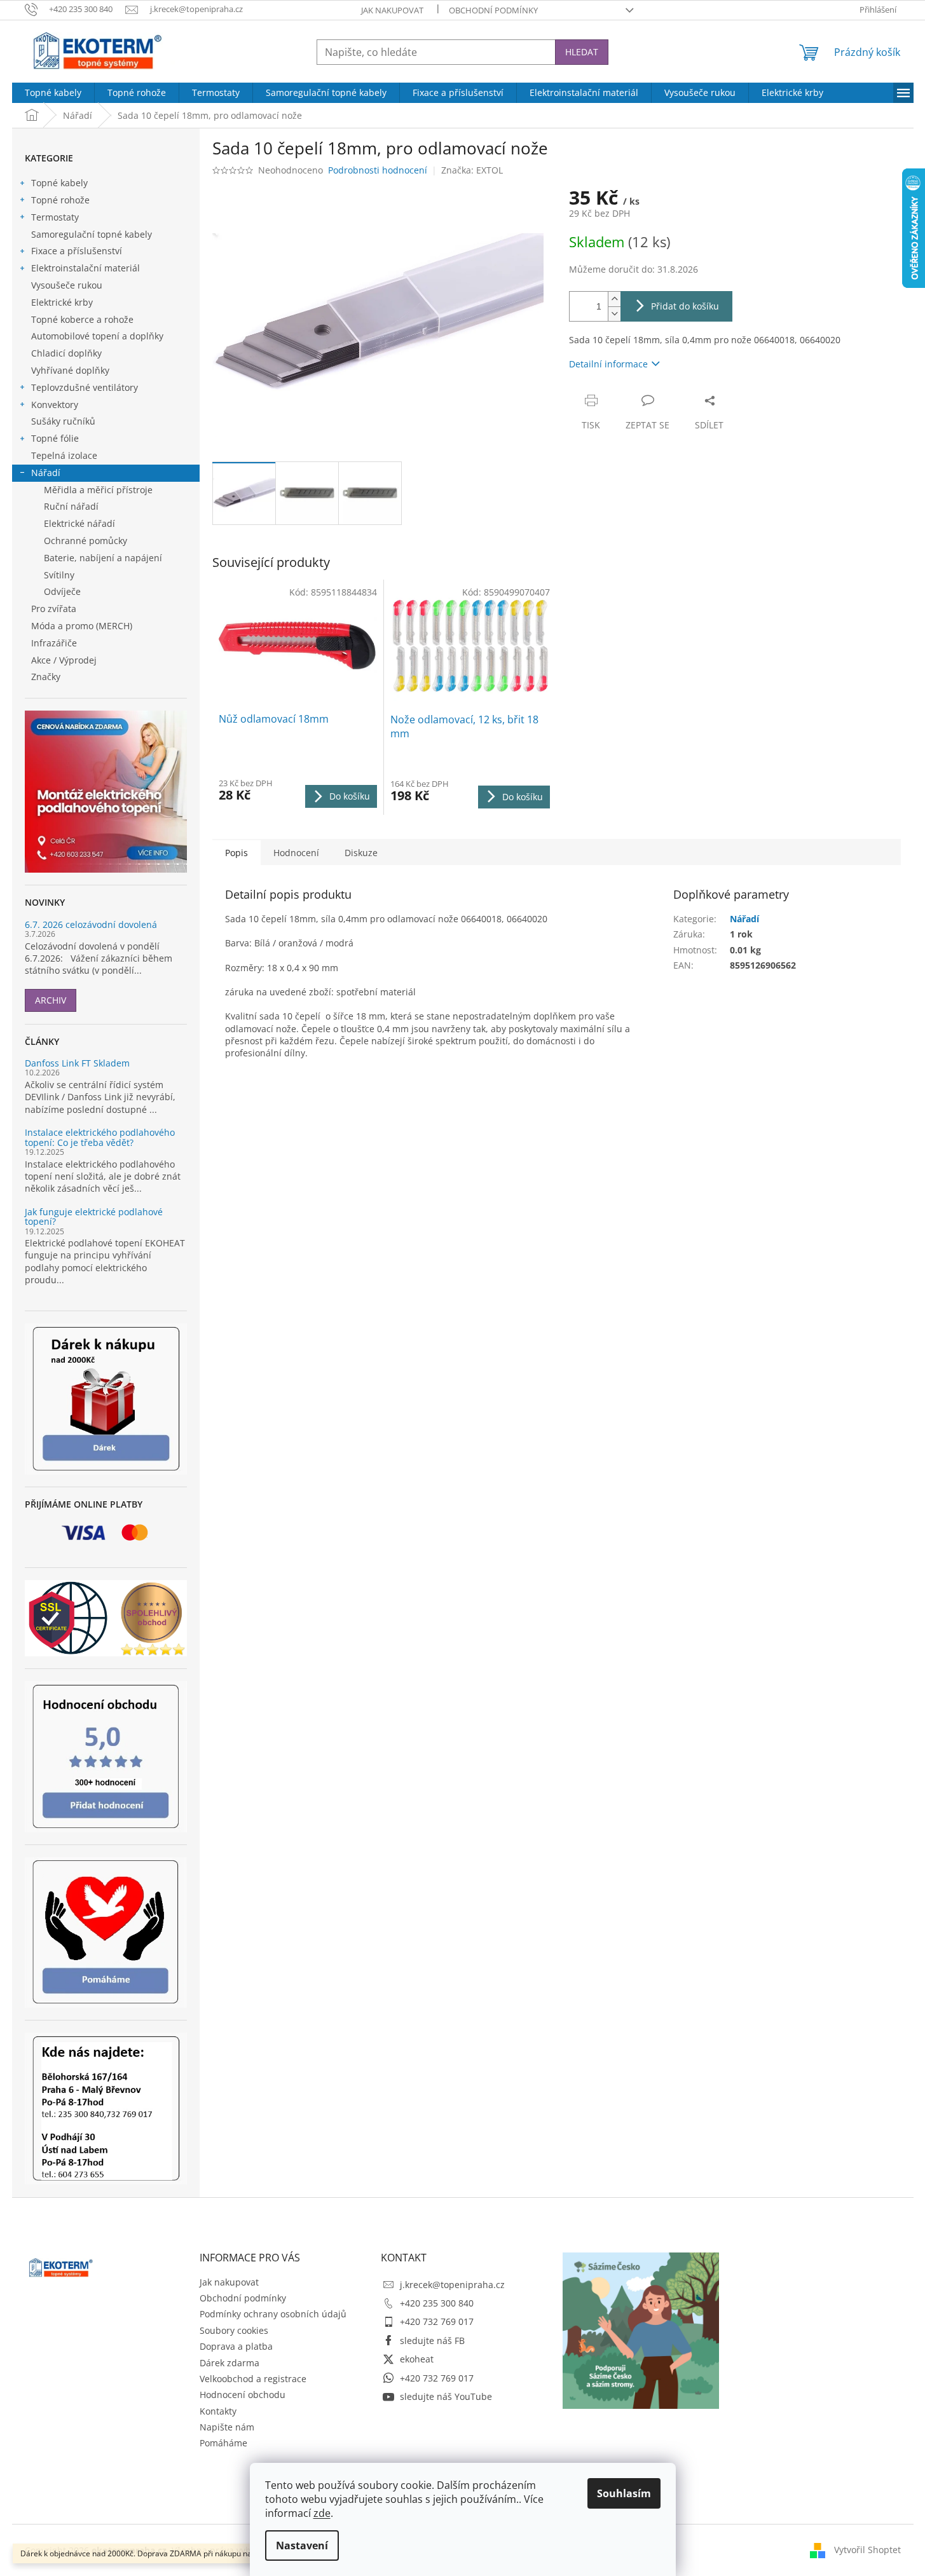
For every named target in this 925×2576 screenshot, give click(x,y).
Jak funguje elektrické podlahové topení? (94, 1217)
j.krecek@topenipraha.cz (452, 2285)
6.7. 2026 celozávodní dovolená (91, 924)
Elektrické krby (62, 302)
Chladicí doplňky (66, 353)
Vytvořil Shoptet (867, 2549)
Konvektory (55, 405)
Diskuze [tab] (361, 853)
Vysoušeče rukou (67, 285)
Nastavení (302, 2545)
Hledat (582, 52)
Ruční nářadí (71, 506)
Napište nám (227, 2427)
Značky (46, 677)
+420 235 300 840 (437, 2303)
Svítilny (59, 575)
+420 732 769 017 (437, 2321)
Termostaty (55, 217)
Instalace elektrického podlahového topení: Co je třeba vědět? (100, 1137)
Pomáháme (223, 2443)
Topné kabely (59, 183)
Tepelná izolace (64, 455)
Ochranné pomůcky (86, 541)
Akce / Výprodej (64, 660)
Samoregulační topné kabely (92, 234)
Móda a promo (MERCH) (82, 626)
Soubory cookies (234, 2330)
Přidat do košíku (685, 306)
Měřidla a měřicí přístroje (98, 490)
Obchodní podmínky (493, 10)
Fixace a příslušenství (77, 251)
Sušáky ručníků (63, 421)
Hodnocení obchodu (243, 2395)
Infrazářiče (54, 643)
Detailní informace (608, 364)
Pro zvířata (54, 609)
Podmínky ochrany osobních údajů (273, 2314)
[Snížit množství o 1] (614, 314)
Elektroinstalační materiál (86, 268)
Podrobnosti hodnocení (378, 170)
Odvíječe (62, 591)
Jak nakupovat (392, 10)
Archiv (51, 1000)
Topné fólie (55, 438)
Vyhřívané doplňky (70, 370)
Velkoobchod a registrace (253, 2379)
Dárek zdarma (230, 2363)
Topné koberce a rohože (82, 319)
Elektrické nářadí (79, 523)
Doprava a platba (236, 2346)
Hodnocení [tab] (296, 853)
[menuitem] (53, 93)
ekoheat (417, 2359)
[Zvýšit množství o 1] (614, 299)
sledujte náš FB (432, 2341)
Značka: (472, 170)
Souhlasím (624, 2493)
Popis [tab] (236, 853)
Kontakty (218, 2411)
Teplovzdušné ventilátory (85, 387)
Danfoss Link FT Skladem (77, 1063)
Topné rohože (60, 200)
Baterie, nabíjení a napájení (103, 558)
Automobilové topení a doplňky (97, 336)
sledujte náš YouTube (446, 2396)
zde (322, 2513)
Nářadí (46, 473)
